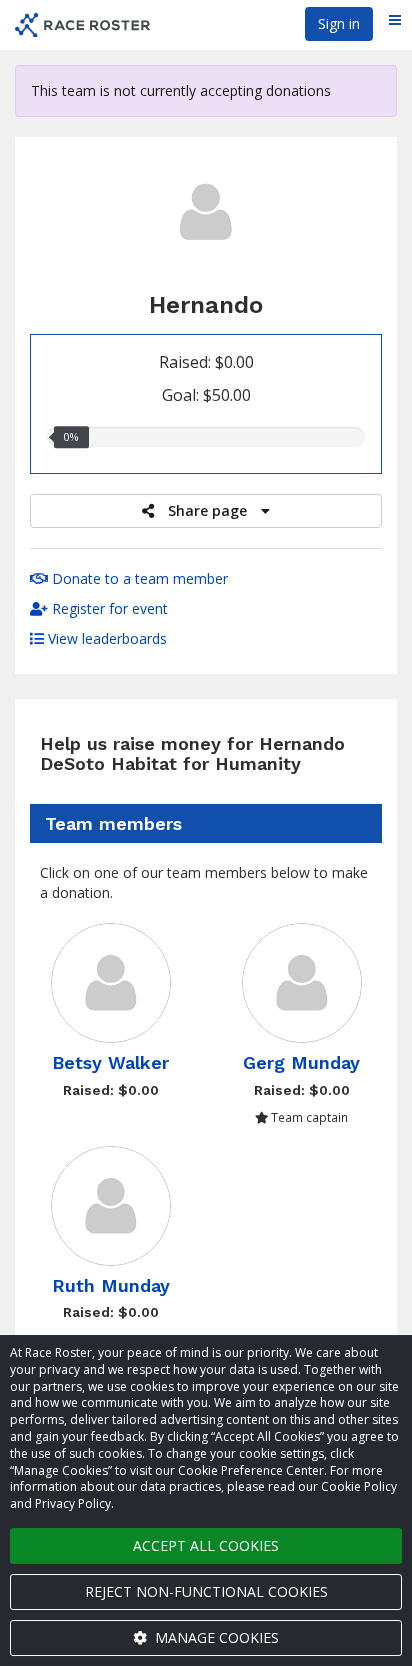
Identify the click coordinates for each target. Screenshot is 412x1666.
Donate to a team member (138, 578)
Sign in (339, 23)
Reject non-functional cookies (206, 1591)
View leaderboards (105, 638)
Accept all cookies (206, 1545)
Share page (207, 510)
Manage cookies (215, 1637)
